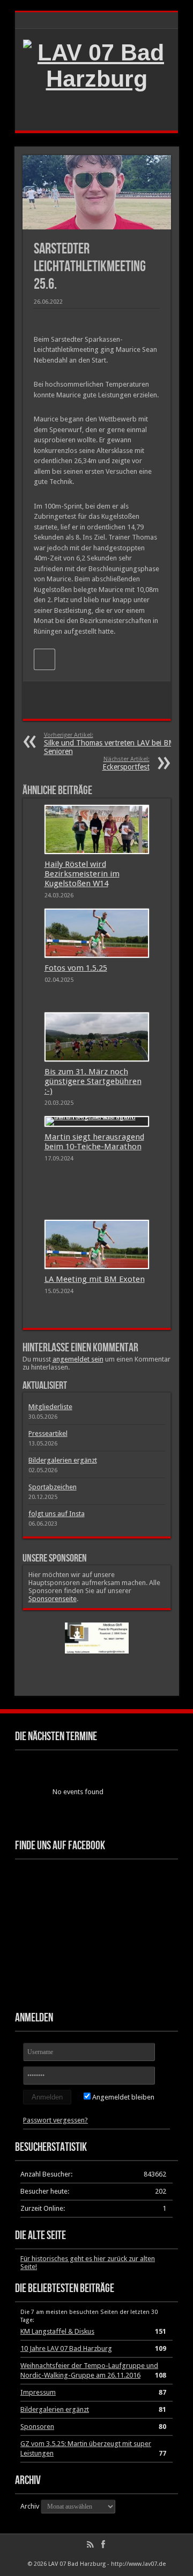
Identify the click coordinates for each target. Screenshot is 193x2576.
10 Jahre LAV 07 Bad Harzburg (66, 2348)
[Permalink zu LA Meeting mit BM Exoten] (97, 1244)
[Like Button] (44, 659)
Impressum (38, 2392)
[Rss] (90, 2544)
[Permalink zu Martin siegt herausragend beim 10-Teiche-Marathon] (97, 1121)
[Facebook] (103, 2544)
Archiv (30, 2506)
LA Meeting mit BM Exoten (95, 1279)
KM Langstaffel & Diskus (57, 2331)
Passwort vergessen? (55, 2120)
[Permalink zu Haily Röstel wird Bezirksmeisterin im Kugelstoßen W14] (97, 829)
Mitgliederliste (50, 1407)
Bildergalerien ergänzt (63, 1460)
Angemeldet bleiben (123, 2097)
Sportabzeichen (53, 1487)
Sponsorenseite (53, 1599)
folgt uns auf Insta (57, 1514)
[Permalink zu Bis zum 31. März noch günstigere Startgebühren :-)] (97, 1037)
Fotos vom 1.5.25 (76, 968)
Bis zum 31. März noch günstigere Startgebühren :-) (93, 1081)
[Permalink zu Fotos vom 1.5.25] (97, 933)
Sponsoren (37, 2427)
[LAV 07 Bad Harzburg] (96, 79)
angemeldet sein (78, 1359)
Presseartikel (48, 1433)
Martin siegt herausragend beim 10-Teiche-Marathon (94, 1142)
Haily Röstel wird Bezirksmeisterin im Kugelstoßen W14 (82, 874)
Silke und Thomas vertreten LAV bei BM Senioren (109, 744)
